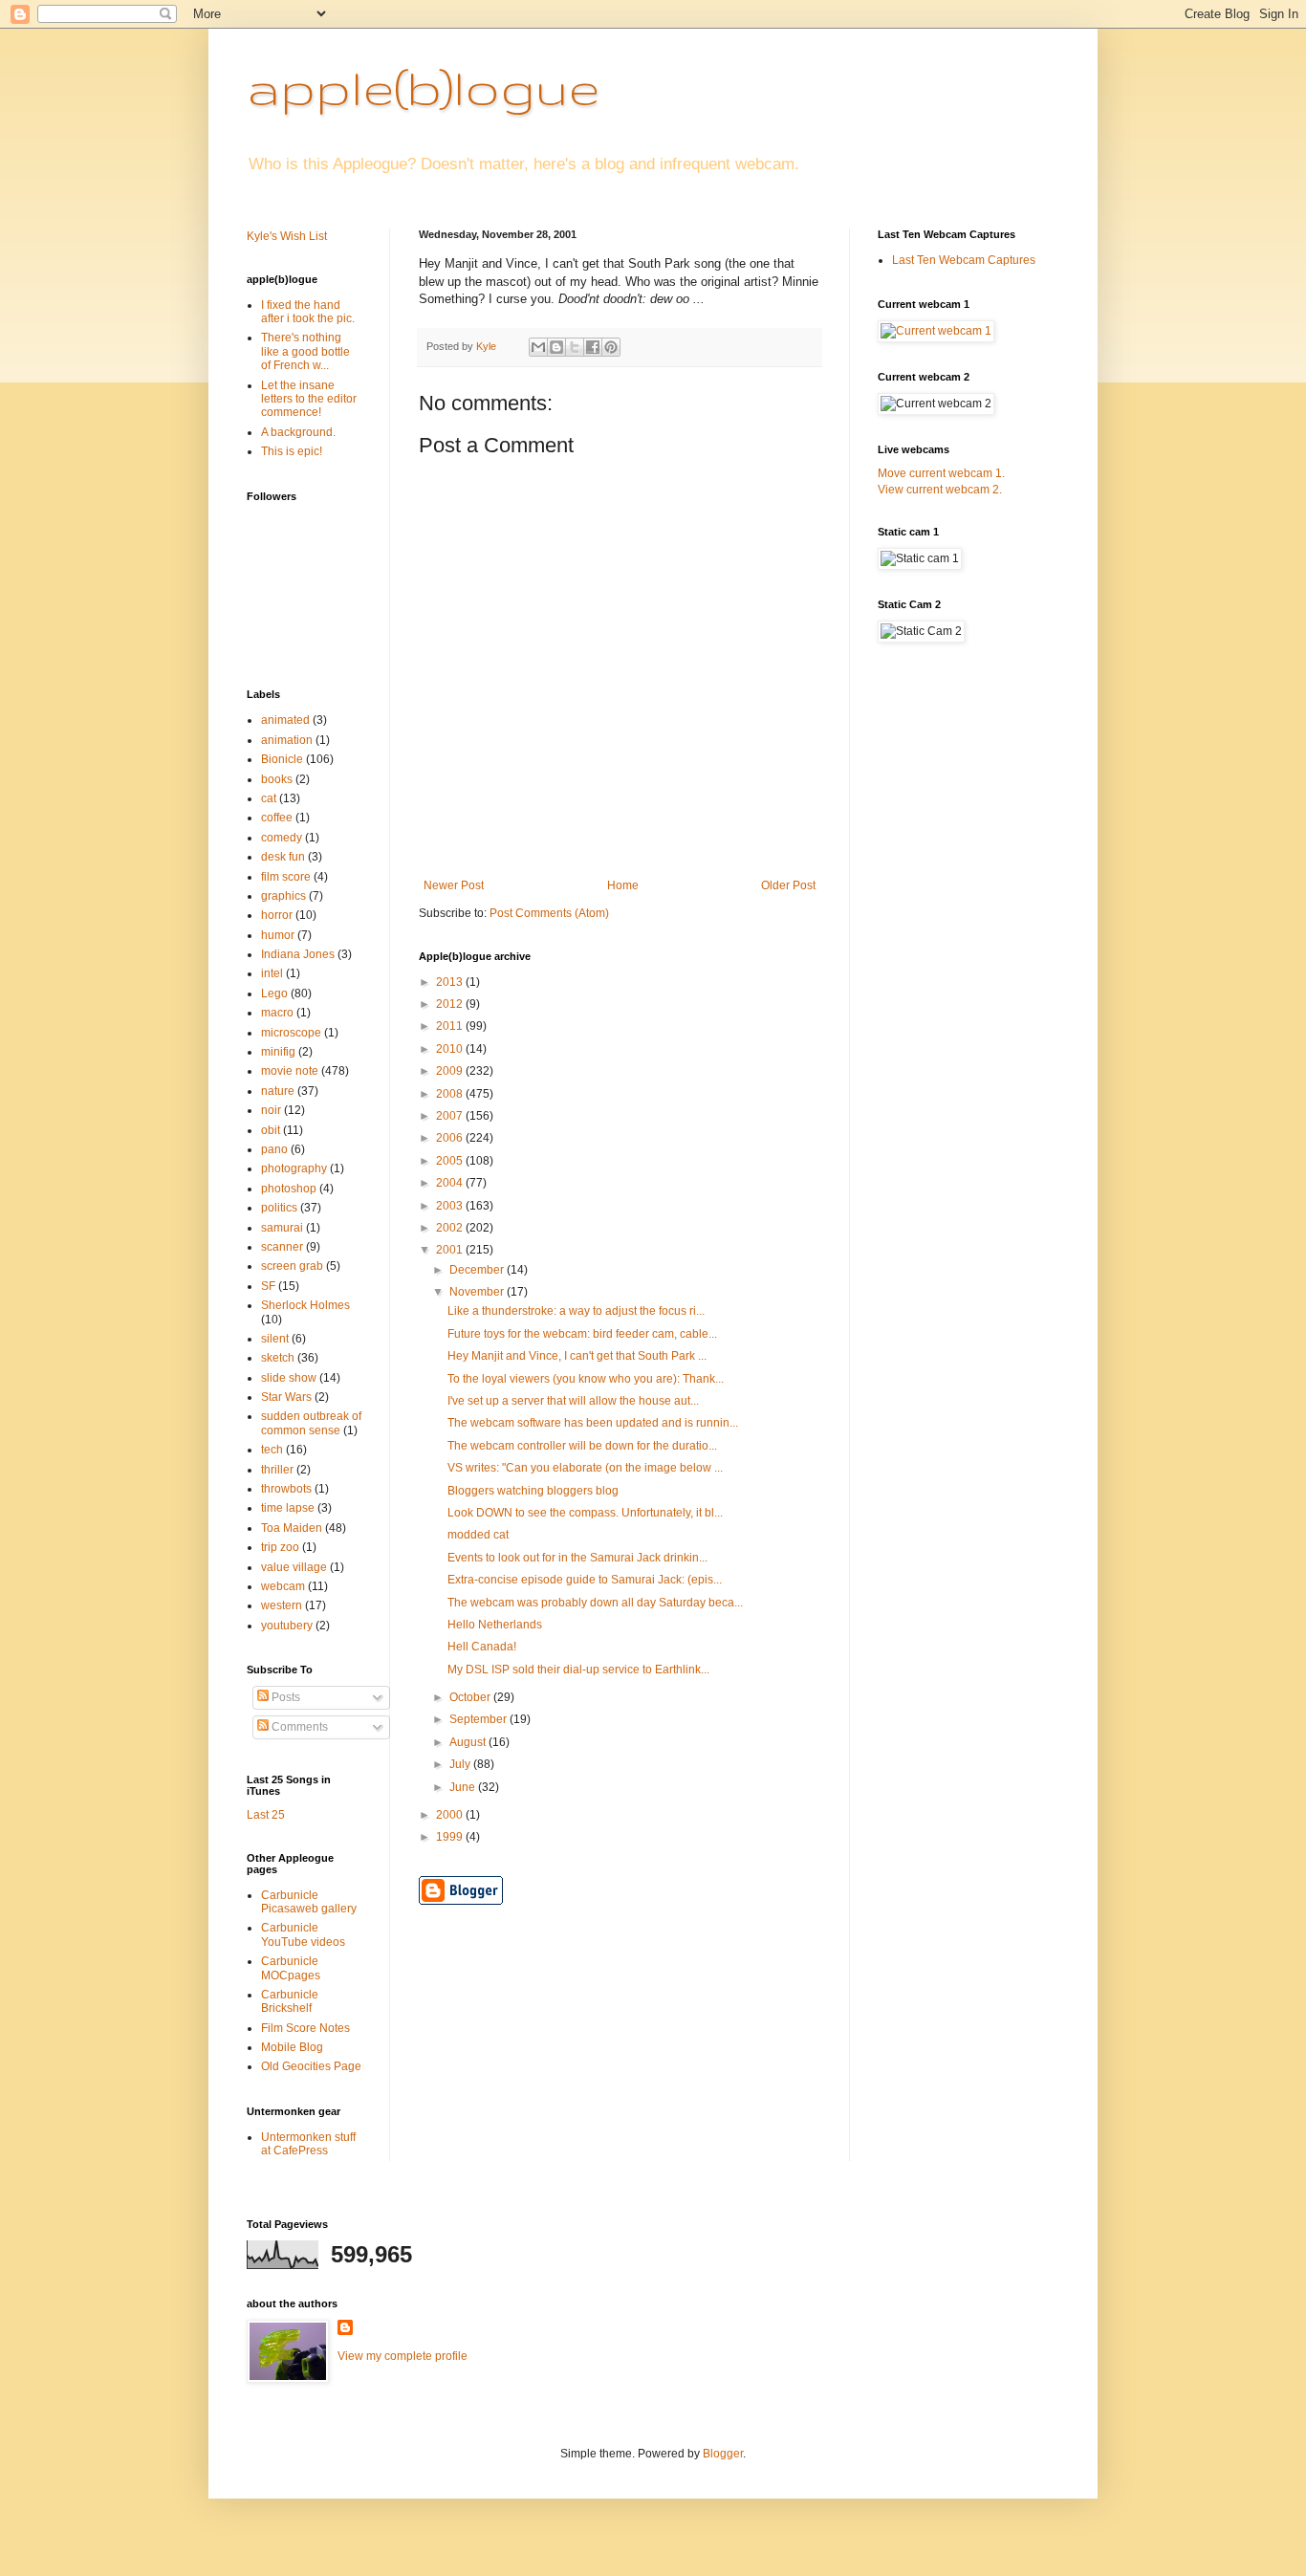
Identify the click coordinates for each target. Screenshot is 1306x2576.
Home (623, 885)
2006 (451, 1138)
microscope (291, 1033)
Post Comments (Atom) (549, 913)
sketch (278, 1358)
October (471, 1697)
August (469, 1742)
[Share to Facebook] (593, 347)
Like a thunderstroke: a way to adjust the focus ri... (576, 1311)
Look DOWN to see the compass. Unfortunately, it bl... (585, 1513)
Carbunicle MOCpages (291, 1968)
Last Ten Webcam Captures (964, 260)
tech (272, 1450)
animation (287, 740)
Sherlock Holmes (305, 1305)
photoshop (289, 1189)
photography (294, 1168)
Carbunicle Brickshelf (290, 2001)
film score (286, 877)
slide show (289, 1378)
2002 (451, 1228)
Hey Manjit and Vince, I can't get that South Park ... (577, 1356)
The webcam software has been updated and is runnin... (593, 1423)
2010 (451, 1049)
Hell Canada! (482, 1647)
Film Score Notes (305, 2028)
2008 (451, 1094)
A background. (298, 432)
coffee (277, 818)
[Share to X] (575, 347)
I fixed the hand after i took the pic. (308, 312)
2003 (451, 1206)
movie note (290, 1071)
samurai (282, 1228)
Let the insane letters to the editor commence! (309, 399)
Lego (274, 993)
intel (272, 973)
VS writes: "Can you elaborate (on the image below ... (585, 1468)
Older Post (788, 885)
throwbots (286, 1489)
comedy (282, 838)
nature (278, 1091)
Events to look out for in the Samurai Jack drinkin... (577, 1558)
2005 (451, 1161)
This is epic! (292, 451)
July (461, 1764)
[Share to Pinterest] (611, 347)
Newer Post (454, 885)
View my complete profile (403, 2356)
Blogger (723, 2454)
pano (274, 1149)
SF (268, 1286)
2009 (451, 1071)
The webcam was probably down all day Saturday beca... (595, 1603)
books (277, 779)
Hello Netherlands (495, 1625)
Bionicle (282, 759)
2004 (451, 1183)
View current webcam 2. (940, 490)
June (464, 1787)
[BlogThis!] (556, 347)
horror (277, 915)
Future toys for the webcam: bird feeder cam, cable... (582, 1334)
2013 (451, 982)
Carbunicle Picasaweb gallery (309, 1902)
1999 (451, 1837)
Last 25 (266, 1815)
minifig (278, 1052)
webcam (283, 1586)
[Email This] (538, 347)
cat (269, 798)
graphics (283, 896)
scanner (282, 1247)
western (282, 1605)
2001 (451, 1250)
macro (277, 1013)
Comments (298, 1727)
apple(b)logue (423, 87)
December (478, 1270)
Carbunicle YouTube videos (303, 1934)
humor (278, 935)
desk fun (283, 857)
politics (279, 1208)
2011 (451, 1026)
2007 (451, 1116)
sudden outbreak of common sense (311, 1423)
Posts (284, 1697)
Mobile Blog (292, 2047)
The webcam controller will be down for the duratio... (582, 1446)
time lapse (288, 1508)
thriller (277, 1470)
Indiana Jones (298, 954)
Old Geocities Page (311, 2066)
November (478, 1292)
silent (275, 1339)
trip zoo (280, 1547)
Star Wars (286, 1397)
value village (294, 1567)
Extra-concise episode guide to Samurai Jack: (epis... (585, 1580)
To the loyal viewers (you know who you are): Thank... (586, 1379)
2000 (451, 1815)
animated (285, 720)
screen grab (292, 1266)
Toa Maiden (292, 1528)
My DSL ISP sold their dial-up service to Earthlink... (578, 1670)
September (479, 1719)
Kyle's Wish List (287, 236)
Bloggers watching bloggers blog (533, 1491)
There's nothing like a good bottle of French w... (305, 351)
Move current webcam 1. (941, 473)
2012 (451, 1004)
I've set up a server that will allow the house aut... (573, 1401)
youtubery (287, 1626)
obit (271, 1130)
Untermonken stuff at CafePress (308, 2144)
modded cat (478, 1535)
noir (271, 1110)
